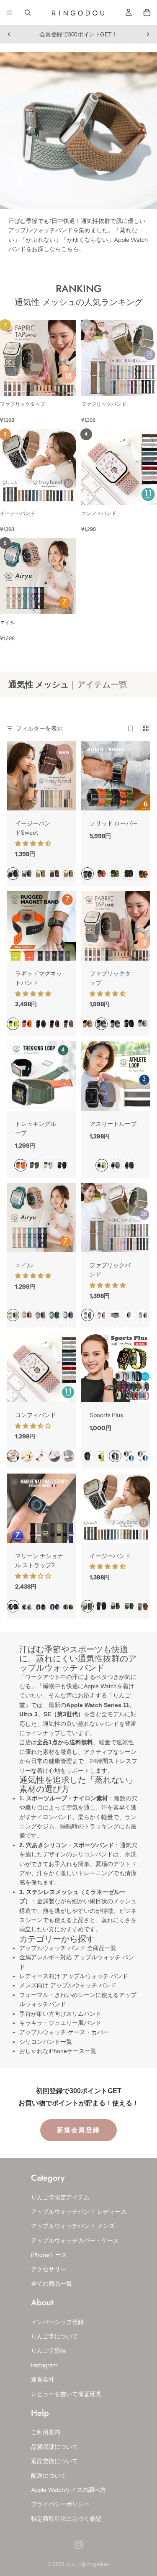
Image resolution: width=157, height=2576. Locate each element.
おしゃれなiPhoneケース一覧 (58, 2051)
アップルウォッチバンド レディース (79, 2212)
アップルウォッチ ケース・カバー (64, 2032)
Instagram (44, 2365)
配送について (49, 2475)
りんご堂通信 (49, 2350)
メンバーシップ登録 (57, 2322)
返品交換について (54, 2461)
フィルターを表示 (39, 728)
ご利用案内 (46, 2432)
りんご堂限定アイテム (60, 2197)
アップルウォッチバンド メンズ (73, 2226)
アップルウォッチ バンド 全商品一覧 (68, 1948)
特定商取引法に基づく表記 (66, 2518)
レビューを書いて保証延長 (66, 2394)
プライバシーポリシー (60, 2504)
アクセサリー (49, 2269)
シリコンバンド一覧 (46, 2042)
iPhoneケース (49, 2255)
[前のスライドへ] (9, 34)
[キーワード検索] (28, 13)
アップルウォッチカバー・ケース (75, 2240)
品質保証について (54, 2446)
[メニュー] (10, 13)
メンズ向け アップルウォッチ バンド (68, 1985)
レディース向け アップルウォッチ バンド (74, 1976)
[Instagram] (79, 2545)
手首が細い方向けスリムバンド (60, 2014)
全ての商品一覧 (51, 2284)
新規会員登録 (79, 2130)
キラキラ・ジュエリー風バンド (60, 2023)
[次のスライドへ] (148, 34)
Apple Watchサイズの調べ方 (68, 2490)
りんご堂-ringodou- (88, 2564)
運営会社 (43, 2379)
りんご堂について (54, 2336)
